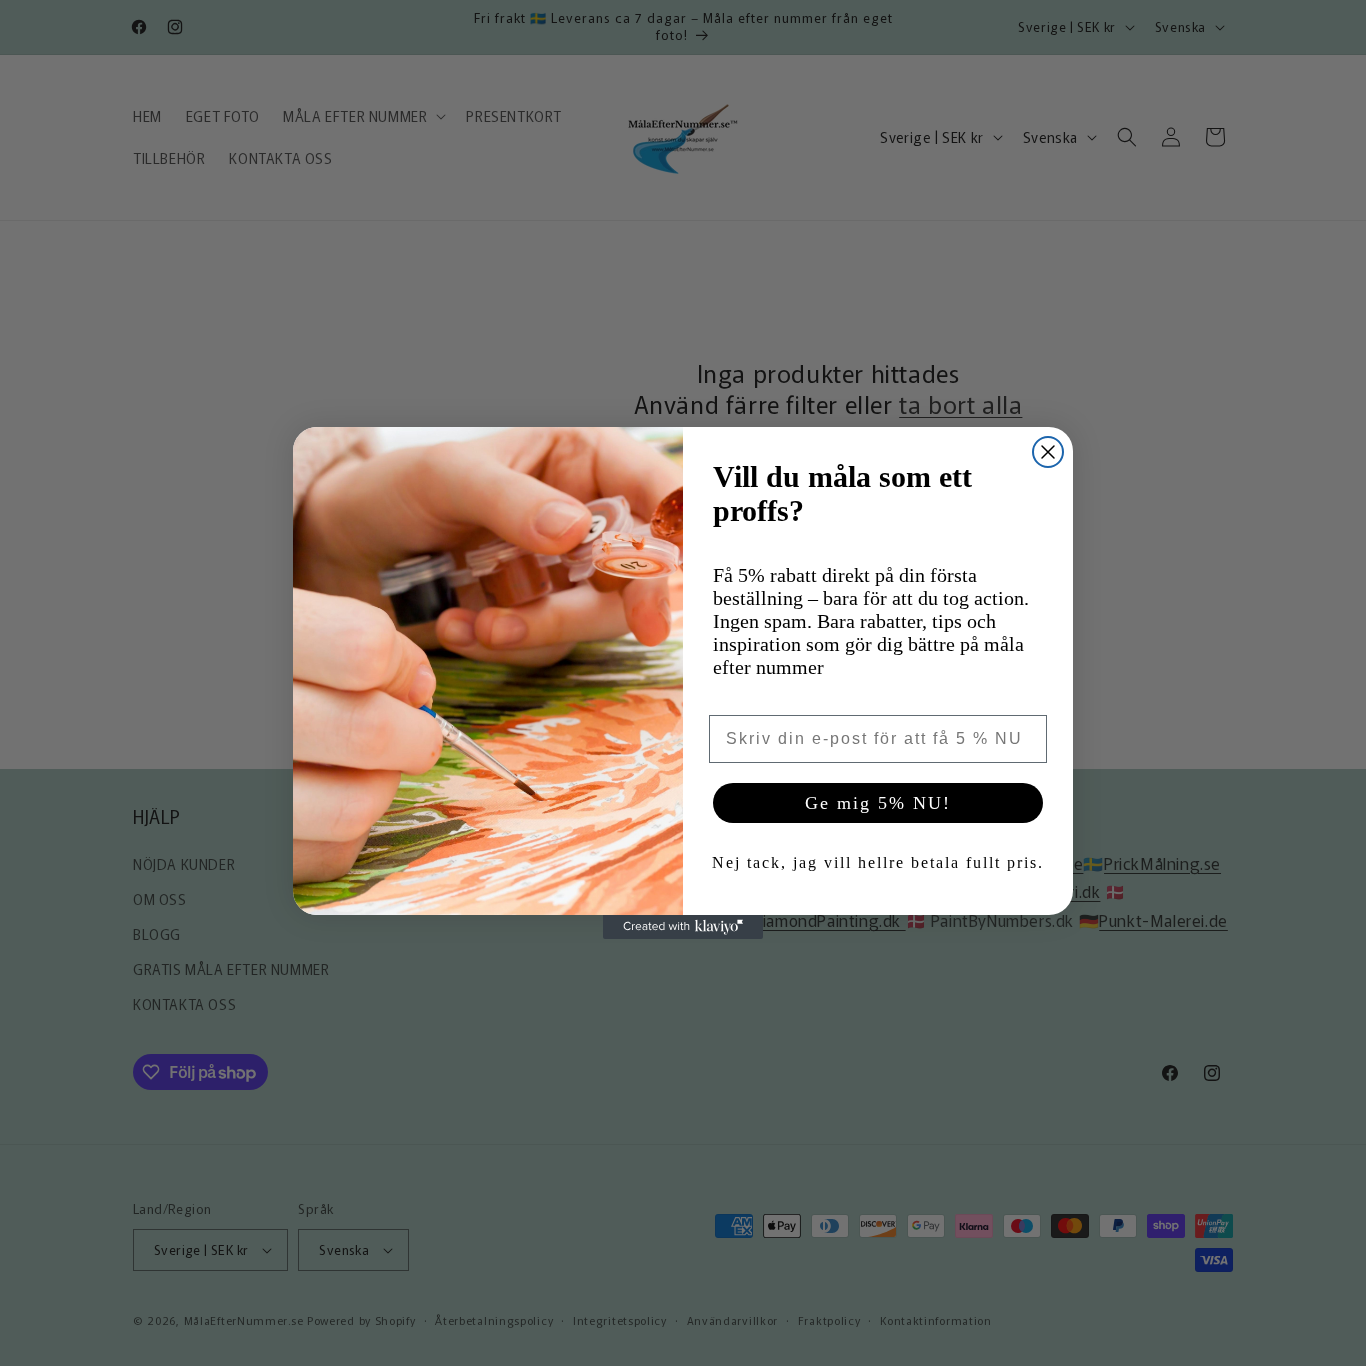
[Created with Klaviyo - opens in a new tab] (683, 927)
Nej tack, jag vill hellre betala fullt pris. (878, 862)
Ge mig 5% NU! (878, 803)
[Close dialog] (1048, 452)
